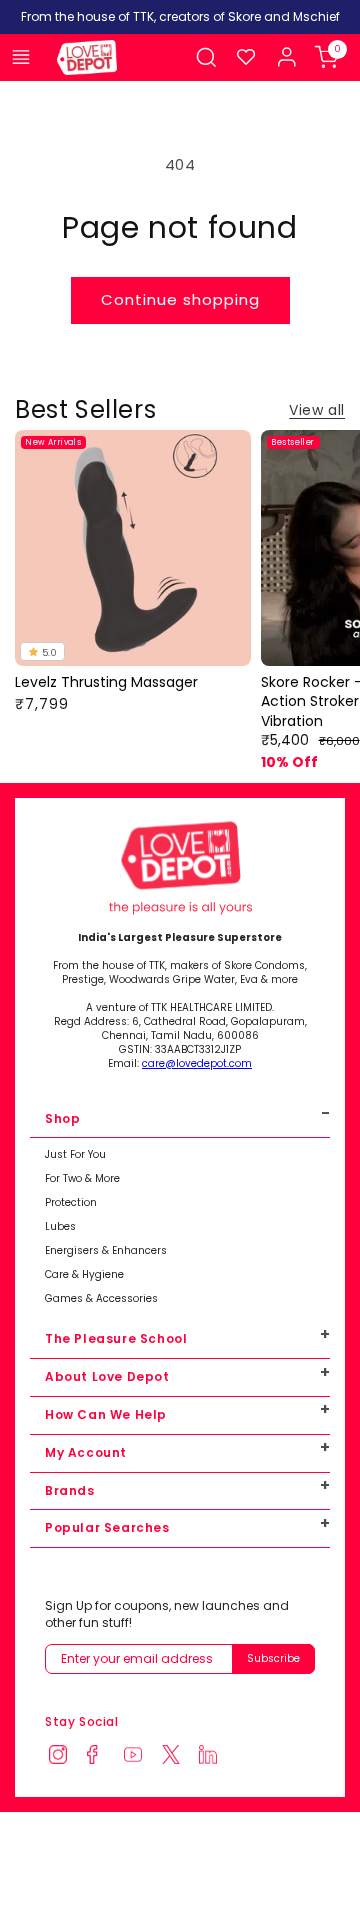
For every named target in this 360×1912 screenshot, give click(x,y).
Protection (71, 1203)
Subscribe (273, 1658)
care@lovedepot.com (197, 1063)
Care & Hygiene (84, 1275)
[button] (206, 57)
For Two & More (82, 1179)
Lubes (60, 1227)
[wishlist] (246, 57)
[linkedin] (214, 1756)
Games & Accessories (101, 1299)
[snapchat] (177, 1756)
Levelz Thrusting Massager (106, 682)
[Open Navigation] (21, 57)
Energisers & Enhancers (106, 1251)
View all (317, 410)
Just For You (75, 1155)
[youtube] (139, 1756)
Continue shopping (180, 299)
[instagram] (64, 1756)
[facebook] (102, 1756)
